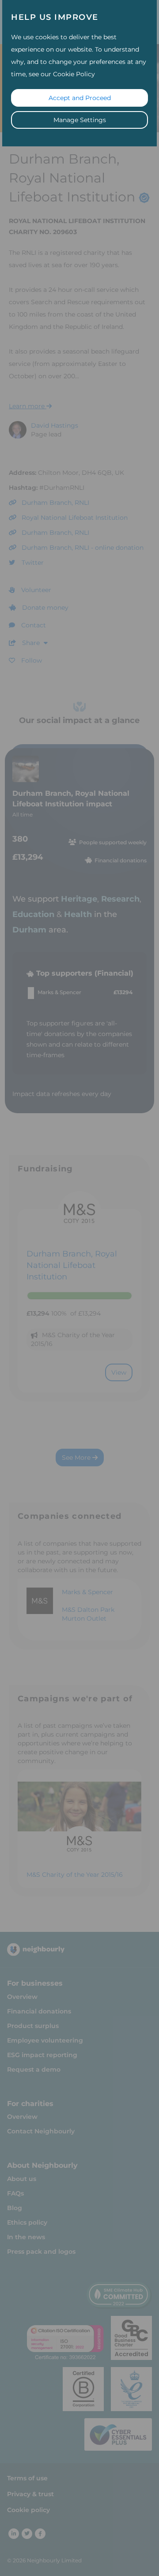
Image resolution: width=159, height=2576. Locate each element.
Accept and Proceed (80, 98)
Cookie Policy (74, 74)
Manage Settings (80, 120)
